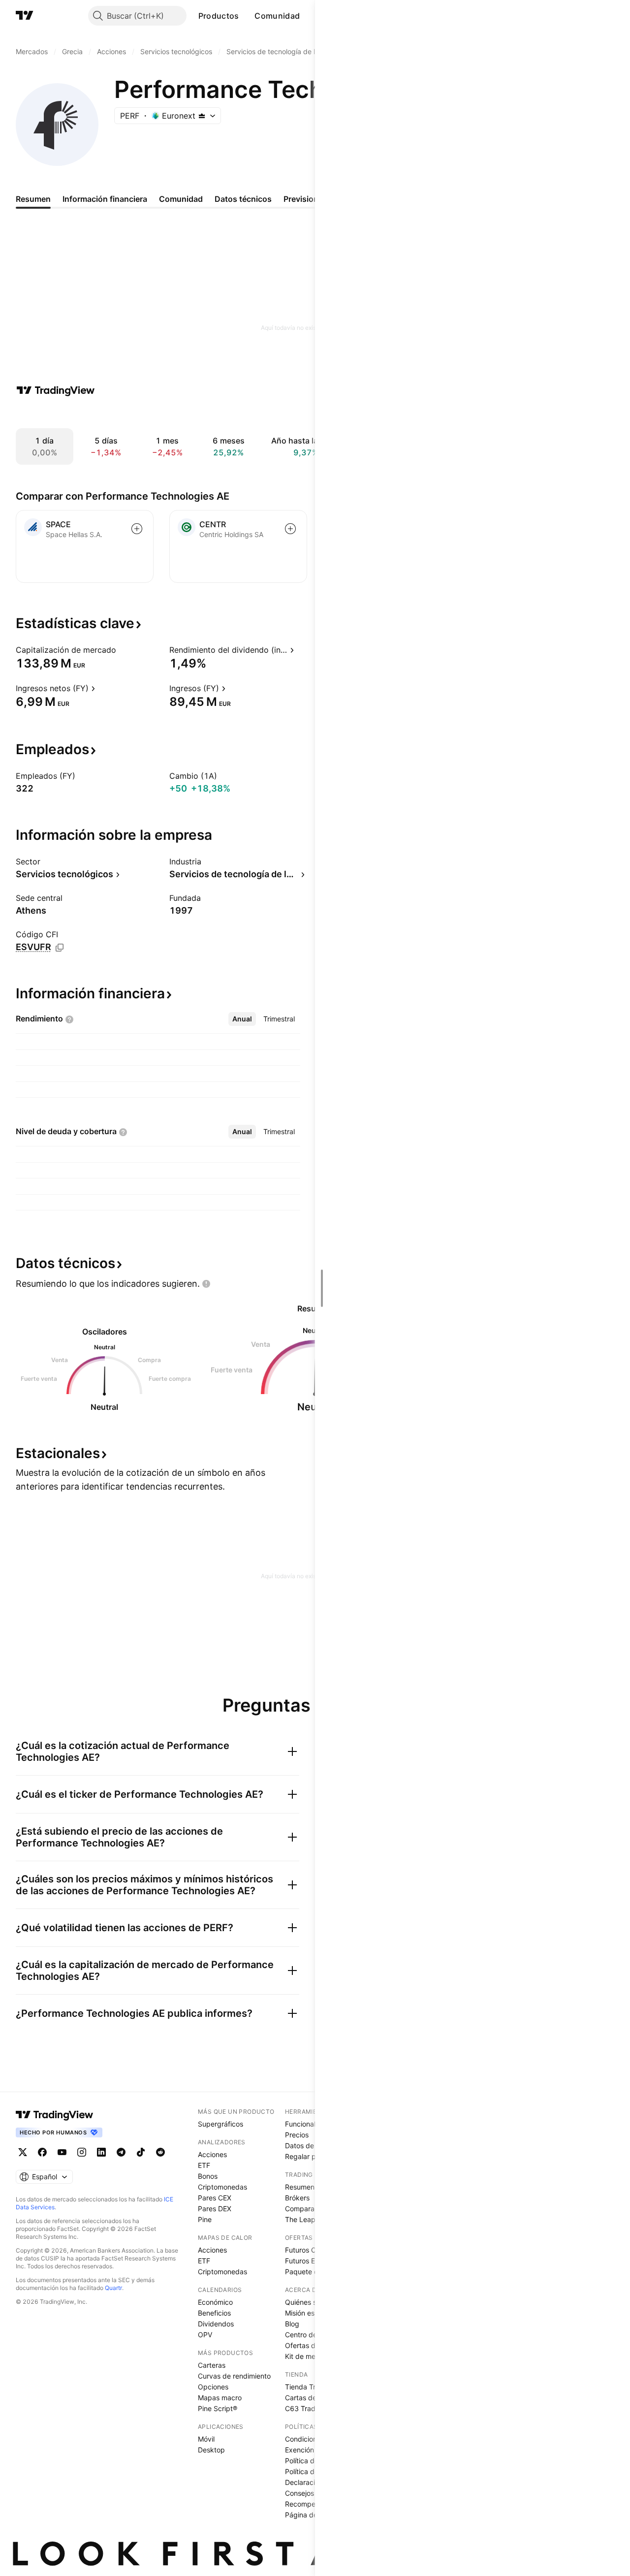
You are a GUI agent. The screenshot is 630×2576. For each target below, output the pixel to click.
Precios (297, 2135)
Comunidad (277, 16)
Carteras (212, 2365)
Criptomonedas (222, 2187)
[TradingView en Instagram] (82, 2152)
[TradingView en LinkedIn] (101, 2152)
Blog (292, 2324)
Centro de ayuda (312, 2335)
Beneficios (214, 2313)
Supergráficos (220, 2124)
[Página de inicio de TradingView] (25, 16)
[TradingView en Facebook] (42, 2152)
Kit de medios (307, 2356)
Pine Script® (218, 2408)
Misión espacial (309, 2313)
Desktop (211, 2450)
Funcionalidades (311, 2124)
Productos (219, 16)
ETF (204, 2165)
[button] (246, 16)
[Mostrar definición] (123, 650)
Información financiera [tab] (105, 199)
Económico (215, 2302)
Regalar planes (309, 2156)
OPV (205, 2335)
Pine (205, 2219)
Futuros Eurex (307, 2261)
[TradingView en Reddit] (160, 2152)
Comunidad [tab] (181, 199)
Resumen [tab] (33, 199)
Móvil (206, 2439)
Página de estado (313, 2515)
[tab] (242, 1019)
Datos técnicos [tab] (243, 199)
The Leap (300, 2219)
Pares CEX (215, 2198)
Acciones (212, 2154)
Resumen (300, 2187)
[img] (202, 116)
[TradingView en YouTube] (62, 2152)
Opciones (213, 2387)
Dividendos (216, 2324)
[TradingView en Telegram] (121, 2152)
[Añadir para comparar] (137, 529)
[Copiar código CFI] (60, 948)
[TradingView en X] (23, 2152)
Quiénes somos (309, 2302)
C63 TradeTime (310, 2408)
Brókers (297, 2198)
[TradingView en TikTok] (141, 2152)
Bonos (208, 2176)
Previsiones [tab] (305, 199)
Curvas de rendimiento (234, 2376)
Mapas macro (220, 2398)
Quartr (113, 2288)
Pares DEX (215, 2209)
